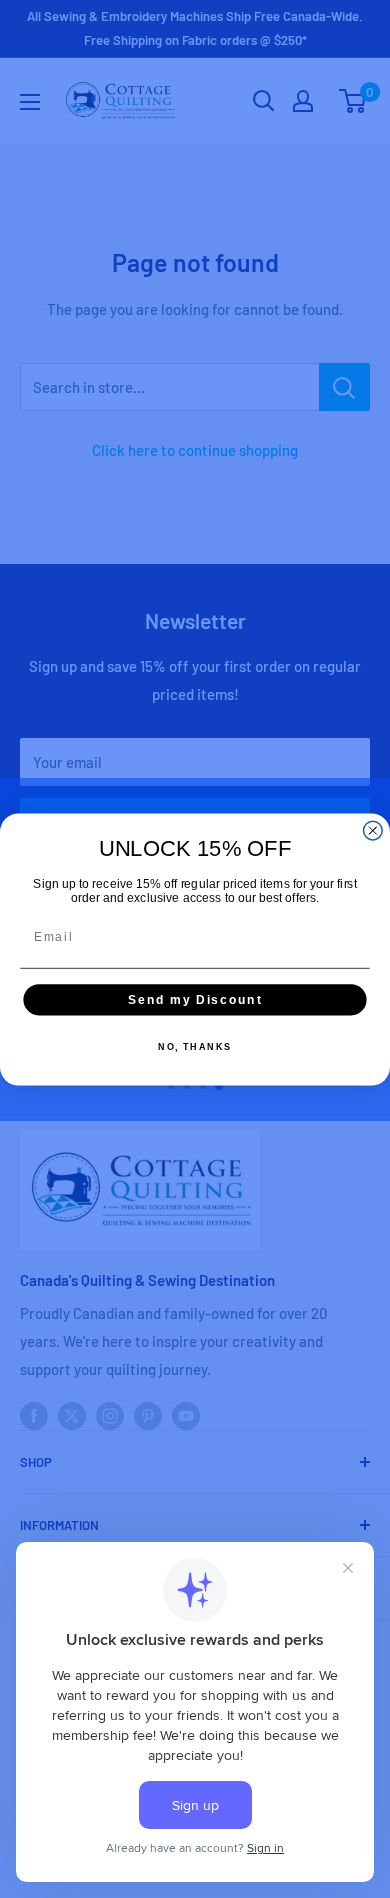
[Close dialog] (372, 830)
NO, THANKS (195, 1046)
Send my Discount (195, 998)
